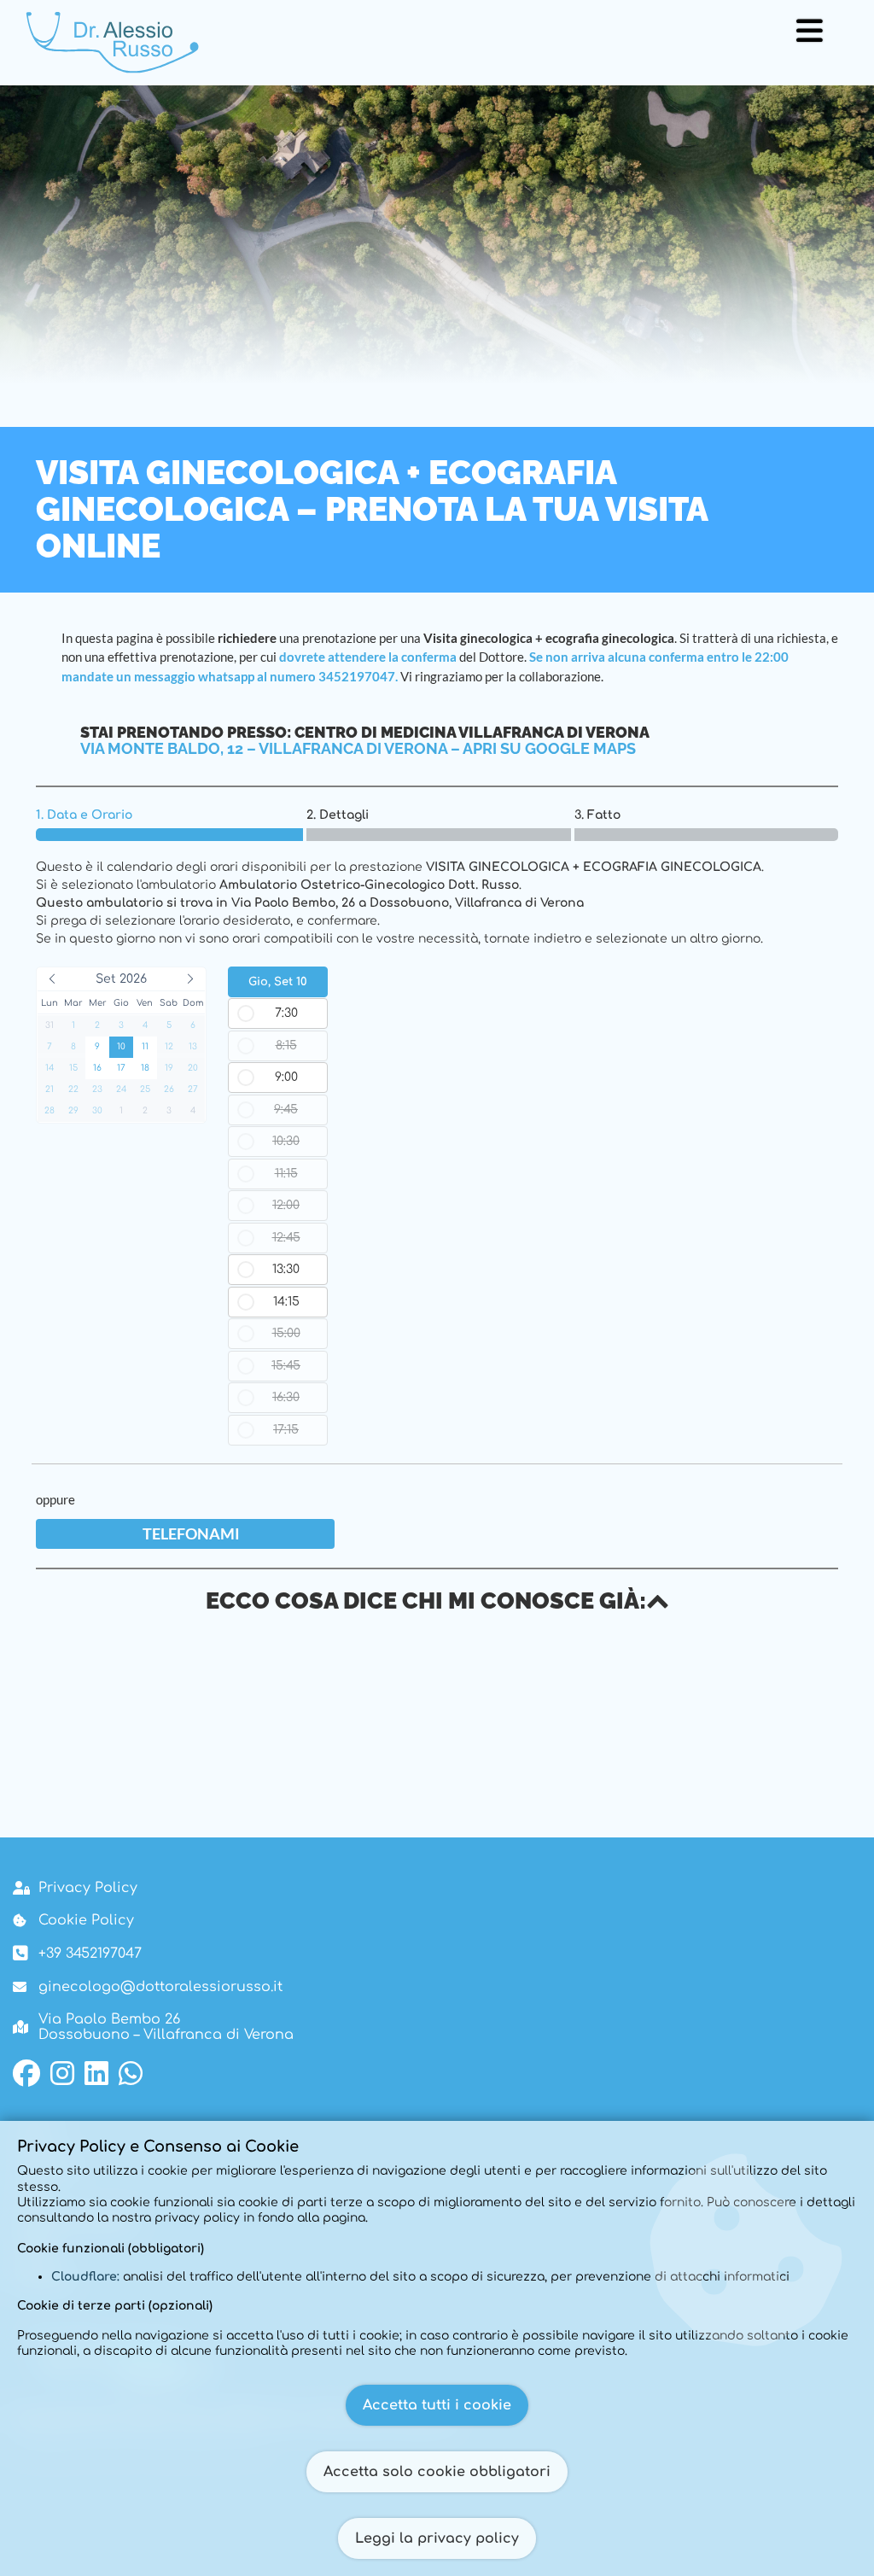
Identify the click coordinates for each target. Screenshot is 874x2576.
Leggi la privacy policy (437, 2538)
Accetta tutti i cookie (437, 2405)
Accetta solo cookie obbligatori (437, 2472)
